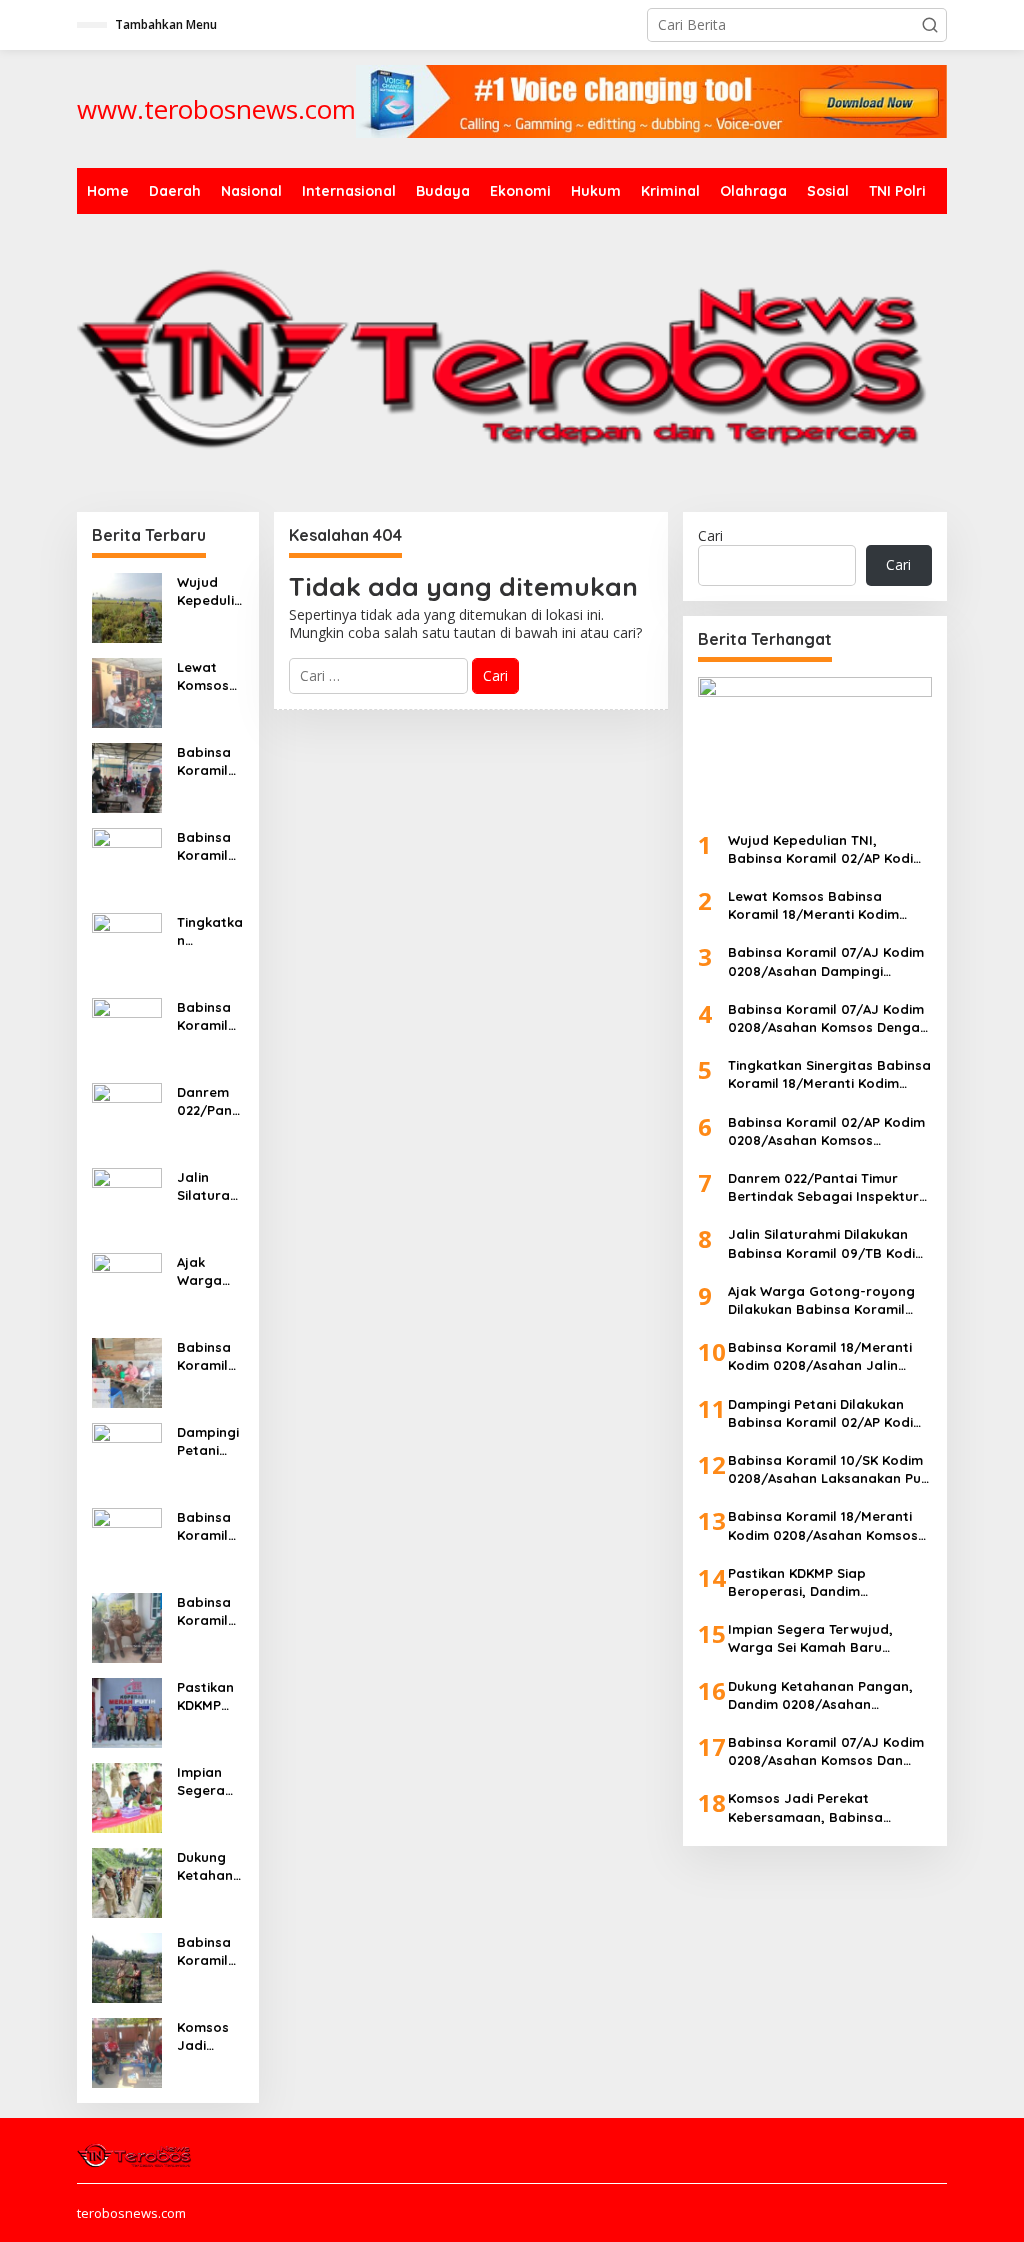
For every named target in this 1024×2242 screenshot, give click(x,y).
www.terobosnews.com (216, 109)
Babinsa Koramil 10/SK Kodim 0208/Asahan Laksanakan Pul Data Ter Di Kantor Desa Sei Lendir (209, 1526)
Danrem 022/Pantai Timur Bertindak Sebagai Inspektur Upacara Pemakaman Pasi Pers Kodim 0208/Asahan (209, 1101)
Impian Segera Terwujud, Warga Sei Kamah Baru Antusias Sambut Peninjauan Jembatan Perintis (209, 1781)
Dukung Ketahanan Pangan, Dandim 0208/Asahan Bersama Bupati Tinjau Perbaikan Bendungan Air (209, 1866)
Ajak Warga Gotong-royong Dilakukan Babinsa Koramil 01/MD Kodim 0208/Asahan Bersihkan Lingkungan (209, 1271)
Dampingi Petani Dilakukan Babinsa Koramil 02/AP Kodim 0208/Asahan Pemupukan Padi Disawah (209, 1441)
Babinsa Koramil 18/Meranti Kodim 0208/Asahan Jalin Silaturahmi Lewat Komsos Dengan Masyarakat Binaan (210, 1356)
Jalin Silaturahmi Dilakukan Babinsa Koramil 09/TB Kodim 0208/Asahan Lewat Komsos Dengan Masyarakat (210, 1186)
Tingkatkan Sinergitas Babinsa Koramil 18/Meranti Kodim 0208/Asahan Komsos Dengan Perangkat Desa (210, 931)
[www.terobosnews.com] (135, 2153)
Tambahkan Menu (166, 24)
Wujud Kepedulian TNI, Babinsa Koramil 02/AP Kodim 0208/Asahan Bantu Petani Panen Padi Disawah (210, 591)
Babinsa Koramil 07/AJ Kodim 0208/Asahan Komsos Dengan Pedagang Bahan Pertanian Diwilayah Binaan (209, 846)
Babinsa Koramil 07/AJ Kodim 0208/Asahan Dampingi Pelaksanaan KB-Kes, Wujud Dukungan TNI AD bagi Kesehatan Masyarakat (210, 761)
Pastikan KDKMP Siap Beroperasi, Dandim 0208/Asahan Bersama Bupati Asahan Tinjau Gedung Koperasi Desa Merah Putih (209, 1696)
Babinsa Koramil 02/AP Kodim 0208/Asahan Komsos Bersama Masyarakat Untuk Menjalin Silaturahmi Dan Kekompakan (210, 1016)
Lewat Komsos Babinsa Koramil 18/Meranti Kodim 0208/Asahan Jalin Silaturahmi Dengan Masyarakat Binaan (210, 676)
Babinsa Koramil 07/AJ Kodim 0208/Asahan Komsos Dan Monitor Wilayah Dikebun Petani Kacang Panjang (209, 1951)
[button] (930, 25)
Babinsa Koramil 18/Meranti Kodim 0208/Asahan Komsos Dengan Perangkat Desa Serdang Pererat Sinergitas (209, 1611)
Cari (710, 535)
